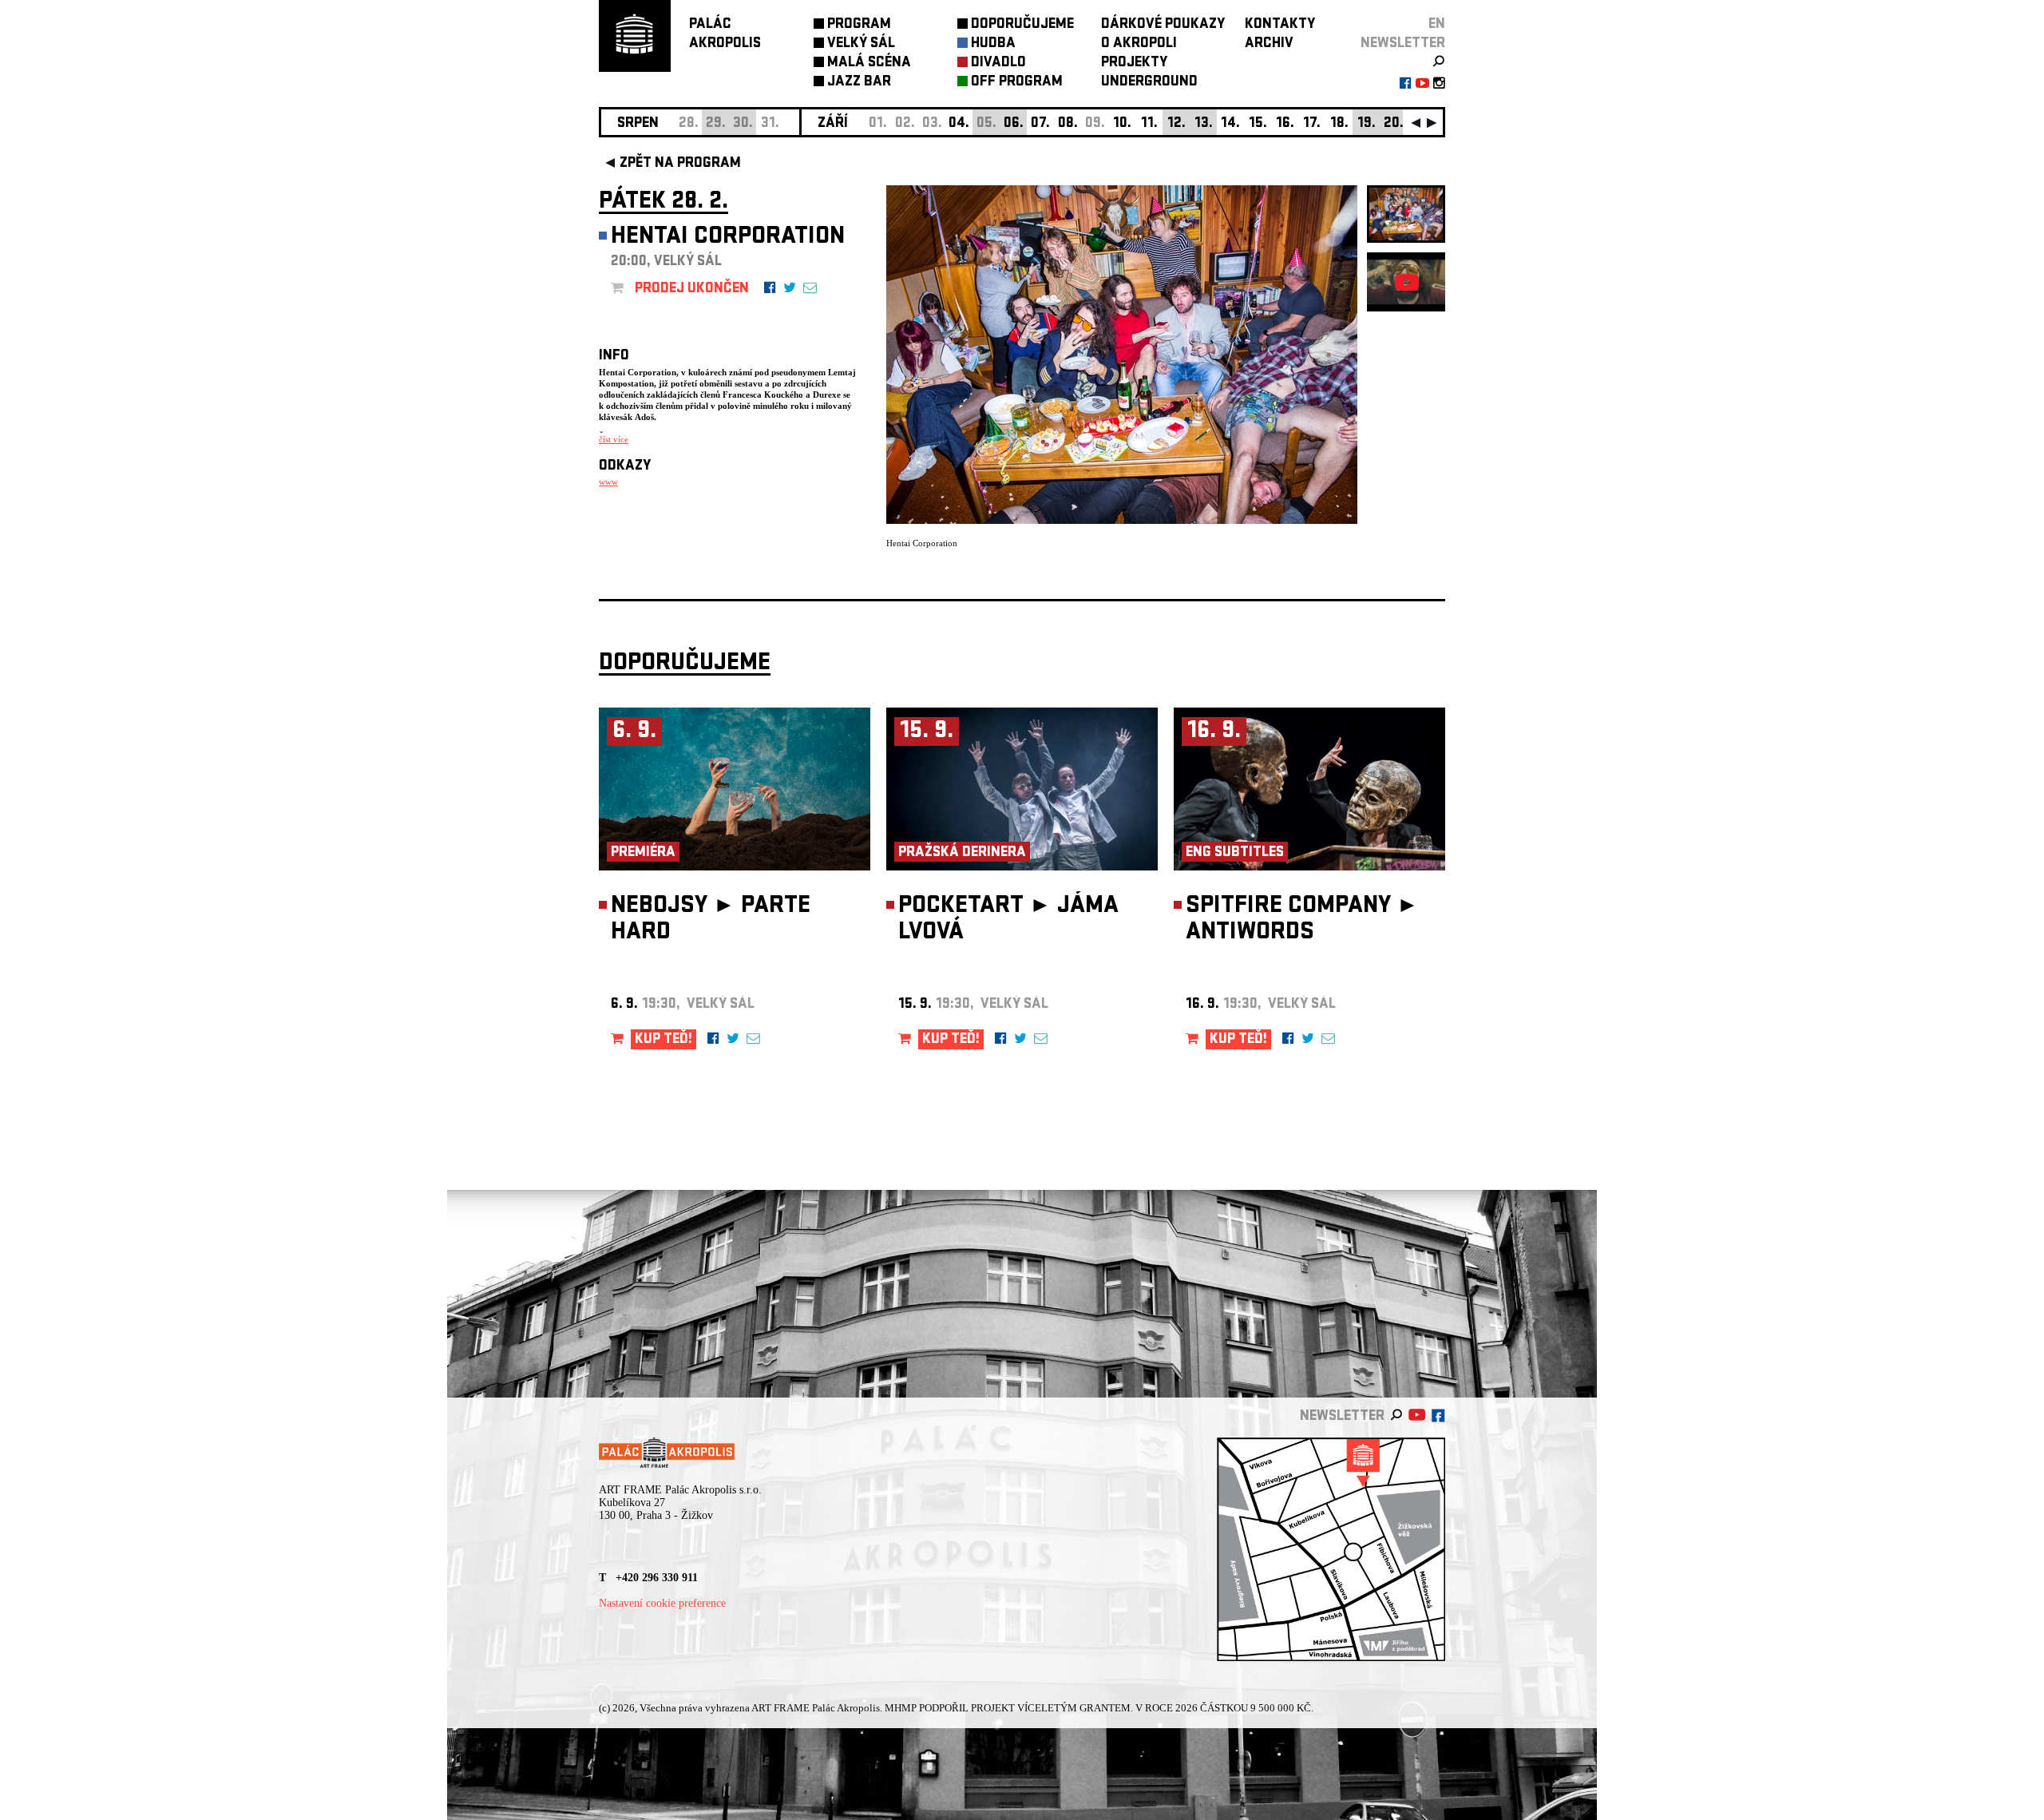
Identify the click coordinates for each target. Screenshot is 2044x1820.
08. (1068, 124)
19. (1367, 124)
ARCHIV (1269, 44)
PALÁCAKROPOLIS (725, 35)
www (608, 482)
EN (1437, 25)
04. (959, 124)
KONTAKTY (1280, 25)
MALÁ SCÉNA (869, 63)
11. (1149, 124)
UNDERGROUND (1149, 83)
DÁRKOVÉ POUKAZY (1163, 25)
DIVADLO (998, 63)
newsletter (1403, 44)
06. (1014, 124)
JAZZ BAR (859, 83)
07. (1040, 124)
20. (1394, 124)
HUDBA (993, 44)
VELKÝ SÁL (861, 44)
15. (1258, 124)
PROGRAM (859, 25)
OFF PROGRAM (1017, 83)
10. (1122, 124)
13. (1204, 124)
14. (1230, 124)
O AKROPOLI (1139, 44)
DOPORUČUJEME (1022, 25)
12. (1176, 124)
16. (1285, 124)
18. (1339, 124)
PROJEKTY (1134, 63)
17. (1312, 124)
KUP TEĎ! (664, 1040)
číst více (614, 439)
